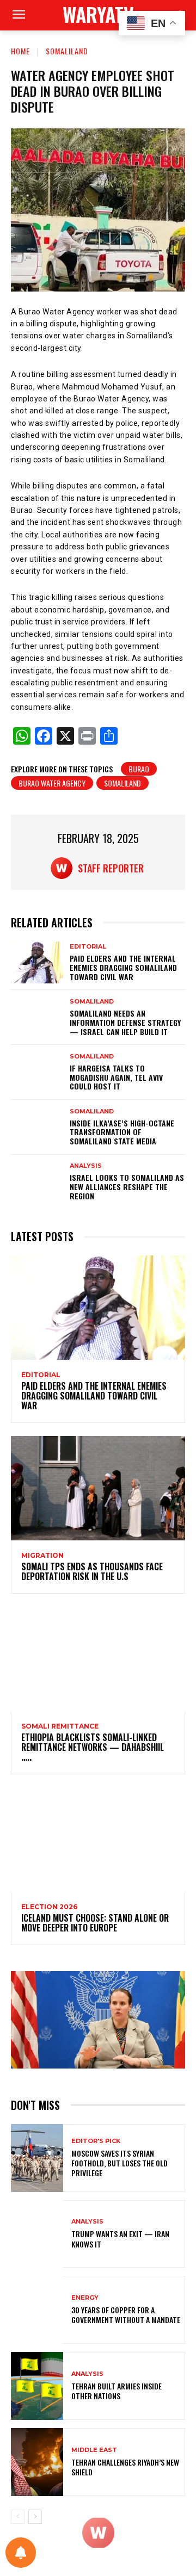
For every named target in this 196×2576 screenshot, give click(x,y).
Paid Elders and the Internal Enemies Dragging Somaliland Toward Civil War (123, 967)
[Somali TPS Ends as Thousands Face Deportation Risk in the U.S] (98, 1488)
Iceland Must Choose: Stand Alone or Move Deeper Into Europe (95, 1923)
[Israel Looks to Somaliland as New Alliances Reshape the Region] (37, 1182)
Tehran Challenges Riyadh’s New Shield (125, 2467)
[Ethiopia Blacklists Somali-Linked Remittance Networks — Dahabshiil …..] (98, 1659)
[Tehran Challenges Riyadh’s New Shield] (37, 2462)
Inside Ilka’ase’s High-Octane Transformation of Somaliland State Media (122, 1132)
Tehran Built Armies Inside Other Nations (117, 2391)
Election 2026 (49, 1907)
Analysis (86, 1166)
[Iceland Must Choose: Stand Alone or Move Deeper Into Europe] (98, 1840)
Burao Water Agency (52, 783)
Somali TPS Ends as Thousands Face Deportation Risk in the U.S (92, 1571)
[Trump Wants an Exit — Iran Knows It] (37, 2234)
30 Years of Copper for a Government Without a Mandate (126, 2315)
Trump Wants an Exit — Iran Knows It (120, 2238)
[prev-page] (18, 2517)
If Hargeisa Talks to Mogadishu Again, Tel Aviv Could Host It (116, 1077)
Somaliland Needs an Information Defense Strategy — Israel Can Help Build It (125, 1022)
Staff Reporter (111, 868)
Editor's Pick (96, 2141)
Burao (139, 769)
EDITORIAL (88, 947)
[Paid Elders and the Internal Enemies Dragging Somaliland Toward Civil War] (37, 962)
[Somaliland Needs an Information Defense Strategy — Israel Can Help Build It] (37, 1017)
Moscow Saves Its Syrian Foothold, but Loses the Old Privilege (120, 2163)
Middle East (94, 2450)
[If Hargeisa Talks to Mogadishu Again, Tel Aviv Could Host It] (37, 1072)
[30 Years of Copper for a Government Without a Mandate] (37, 2310)
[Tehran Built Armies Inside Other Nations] (37, 2386)
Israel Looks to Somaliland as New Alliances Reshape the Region (127, 1187)
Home (20, 51)
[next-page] (35, 2517)
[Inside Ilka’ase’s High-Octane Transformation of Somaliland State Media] (37, 1127)
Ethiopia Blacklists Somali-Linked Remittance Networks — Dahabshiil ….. (93, 1747)
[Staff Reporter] (64, 868)
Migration (42, 1556)
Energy (85, 2298)
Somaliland (67, 51)
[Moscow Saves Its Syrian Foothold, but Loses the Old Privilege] (37, 2158)
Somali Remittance (60, 1726)
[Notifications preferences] (21, 2553)
